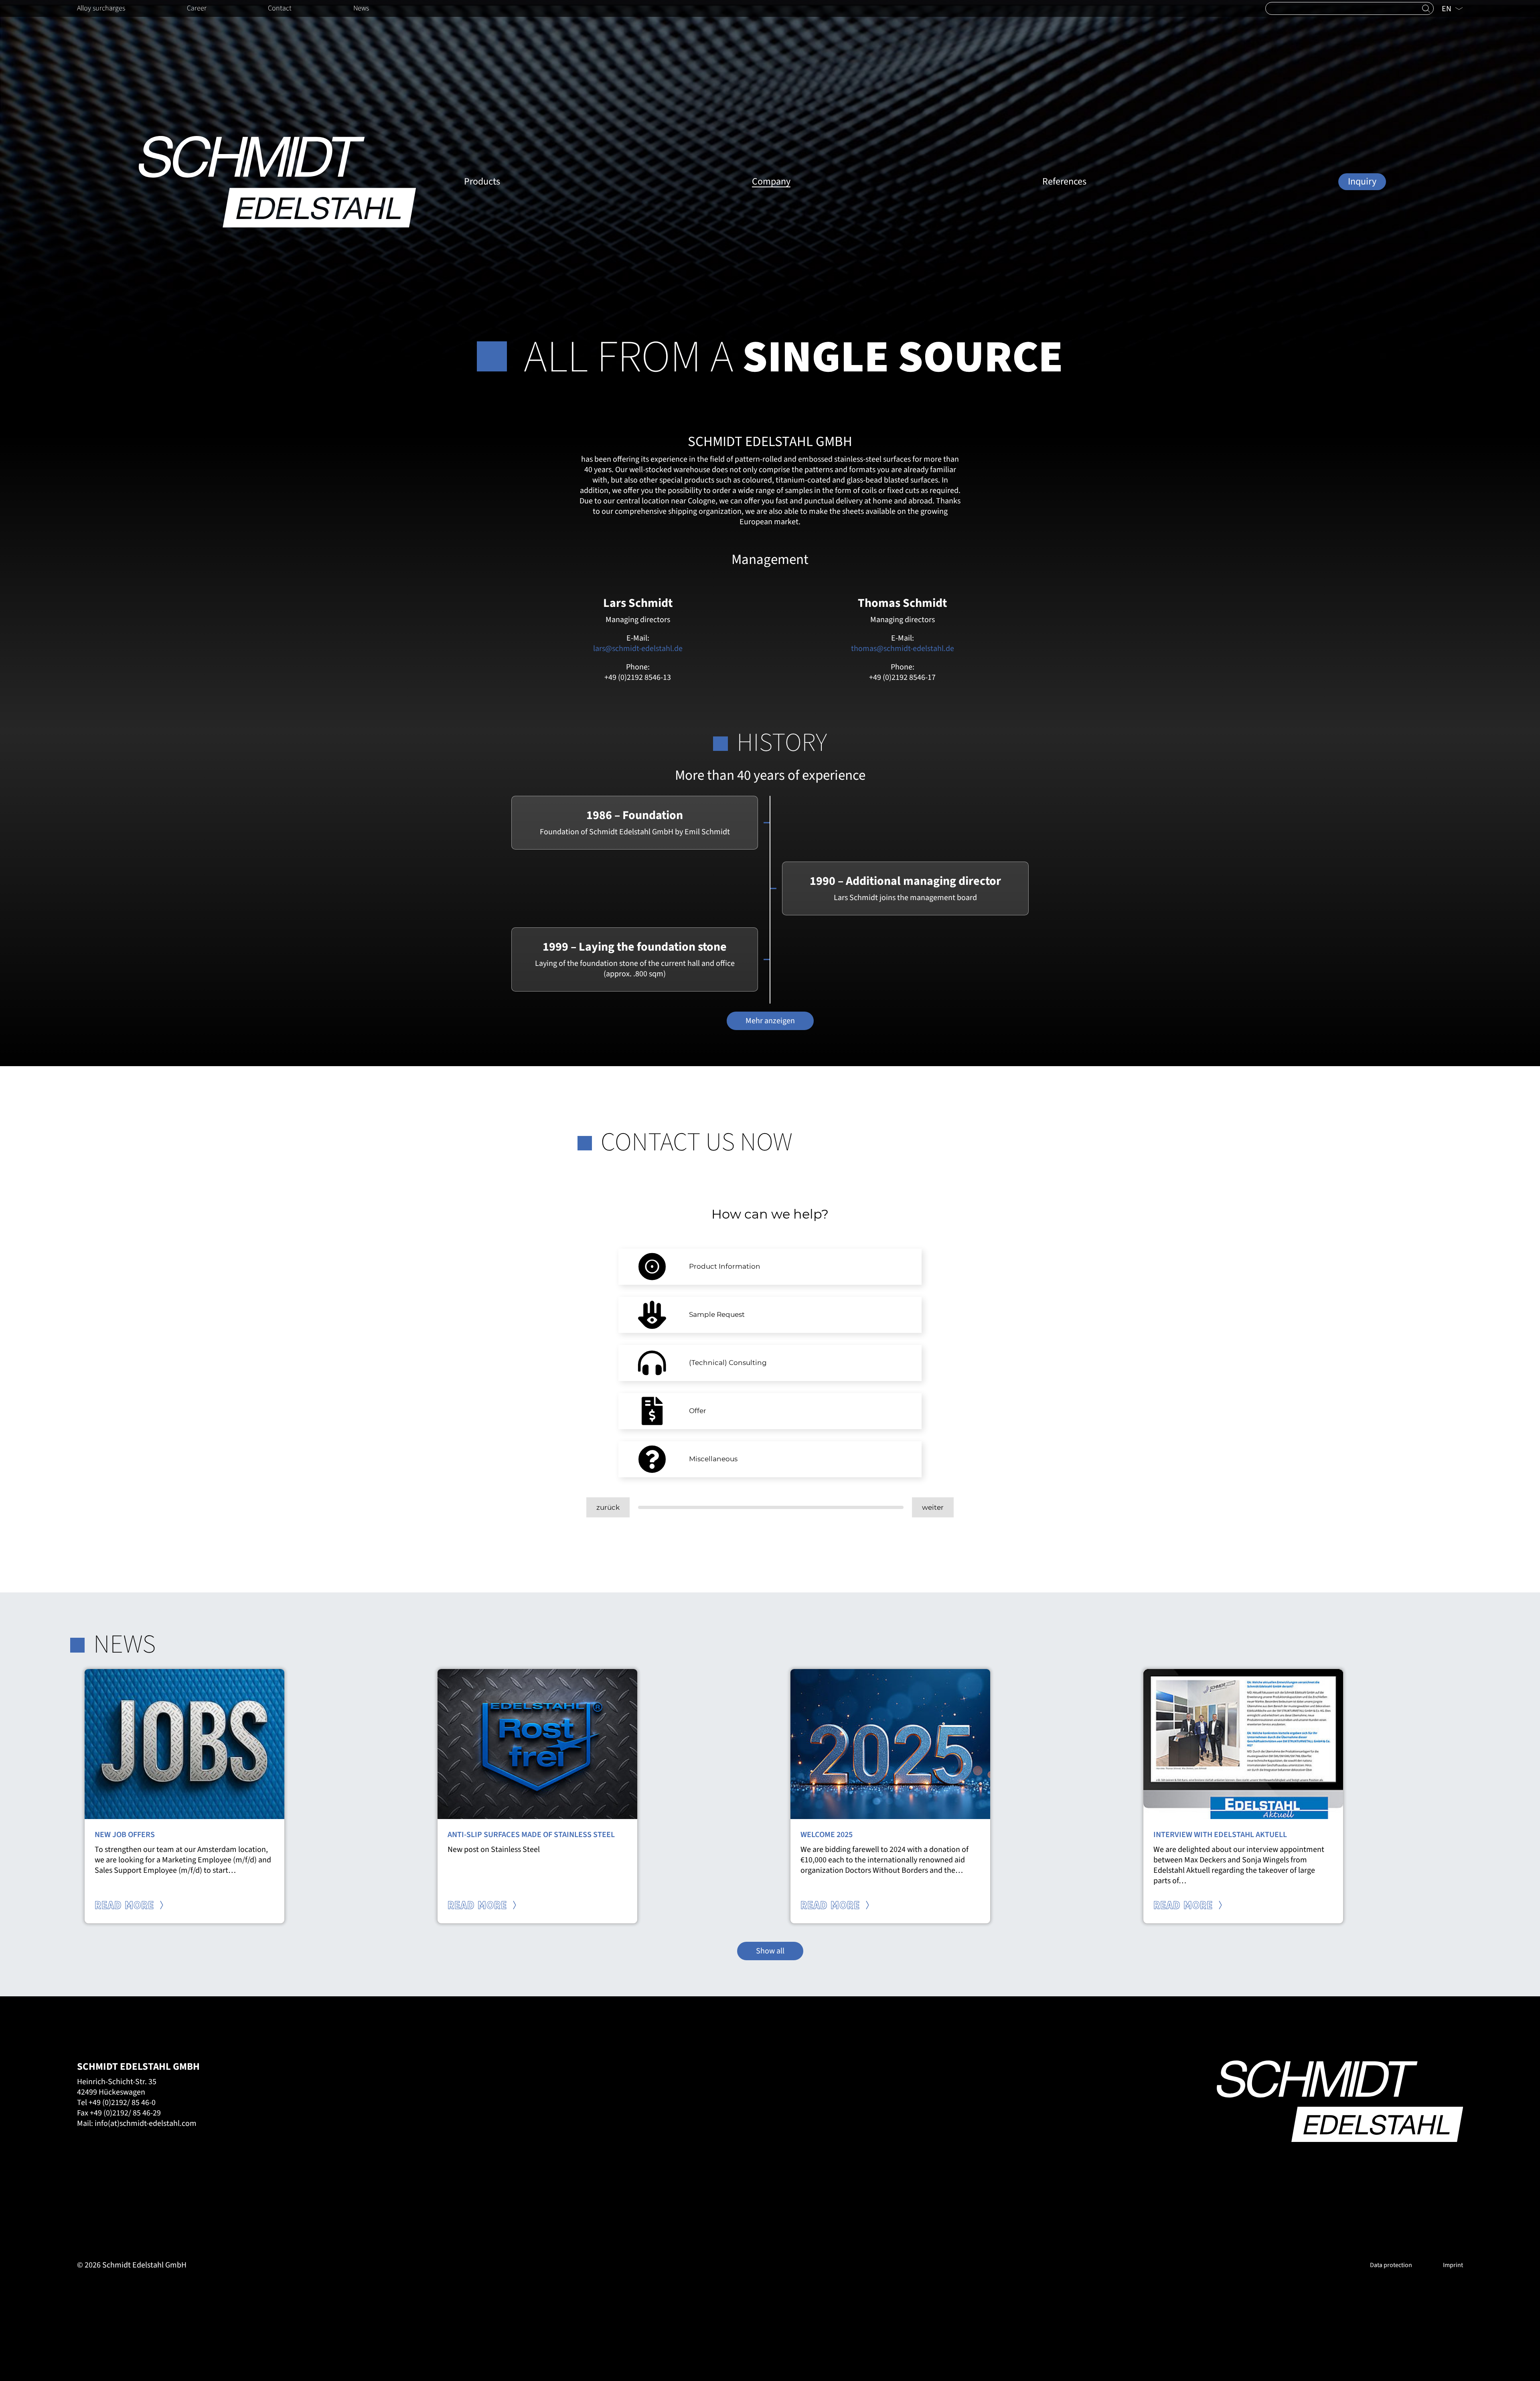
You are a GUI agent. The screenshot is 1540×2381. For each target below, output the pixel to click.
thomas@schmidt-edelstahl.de (903, 649)
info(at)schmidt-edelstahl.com (146, 2123)
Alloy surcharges (101, 8)
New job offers (125, 1835)
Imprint (1453, 2265)
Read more (126, 1906)
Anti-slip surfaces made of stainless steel (531, 1835)
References (1064, 182)
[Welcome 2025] (890, 1744)
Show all (770, 1951)
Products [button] (482, 182)
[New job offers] (184, 1744)
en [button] (1447, 9)
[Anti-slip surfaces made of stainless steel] (537, 1744)
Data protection (1391, 2265)
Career (197, 8)
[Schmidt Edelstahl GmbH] (277, 182)
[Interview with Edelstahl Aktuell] (1243, 1744)
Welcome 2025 (827, 1835)
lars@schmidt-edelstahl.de (638, 649)
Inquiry (1362, 182)
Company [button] (771, 182)
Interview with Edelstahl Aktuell (1220, 1835)
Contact (280, 8)
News (361, 8)
